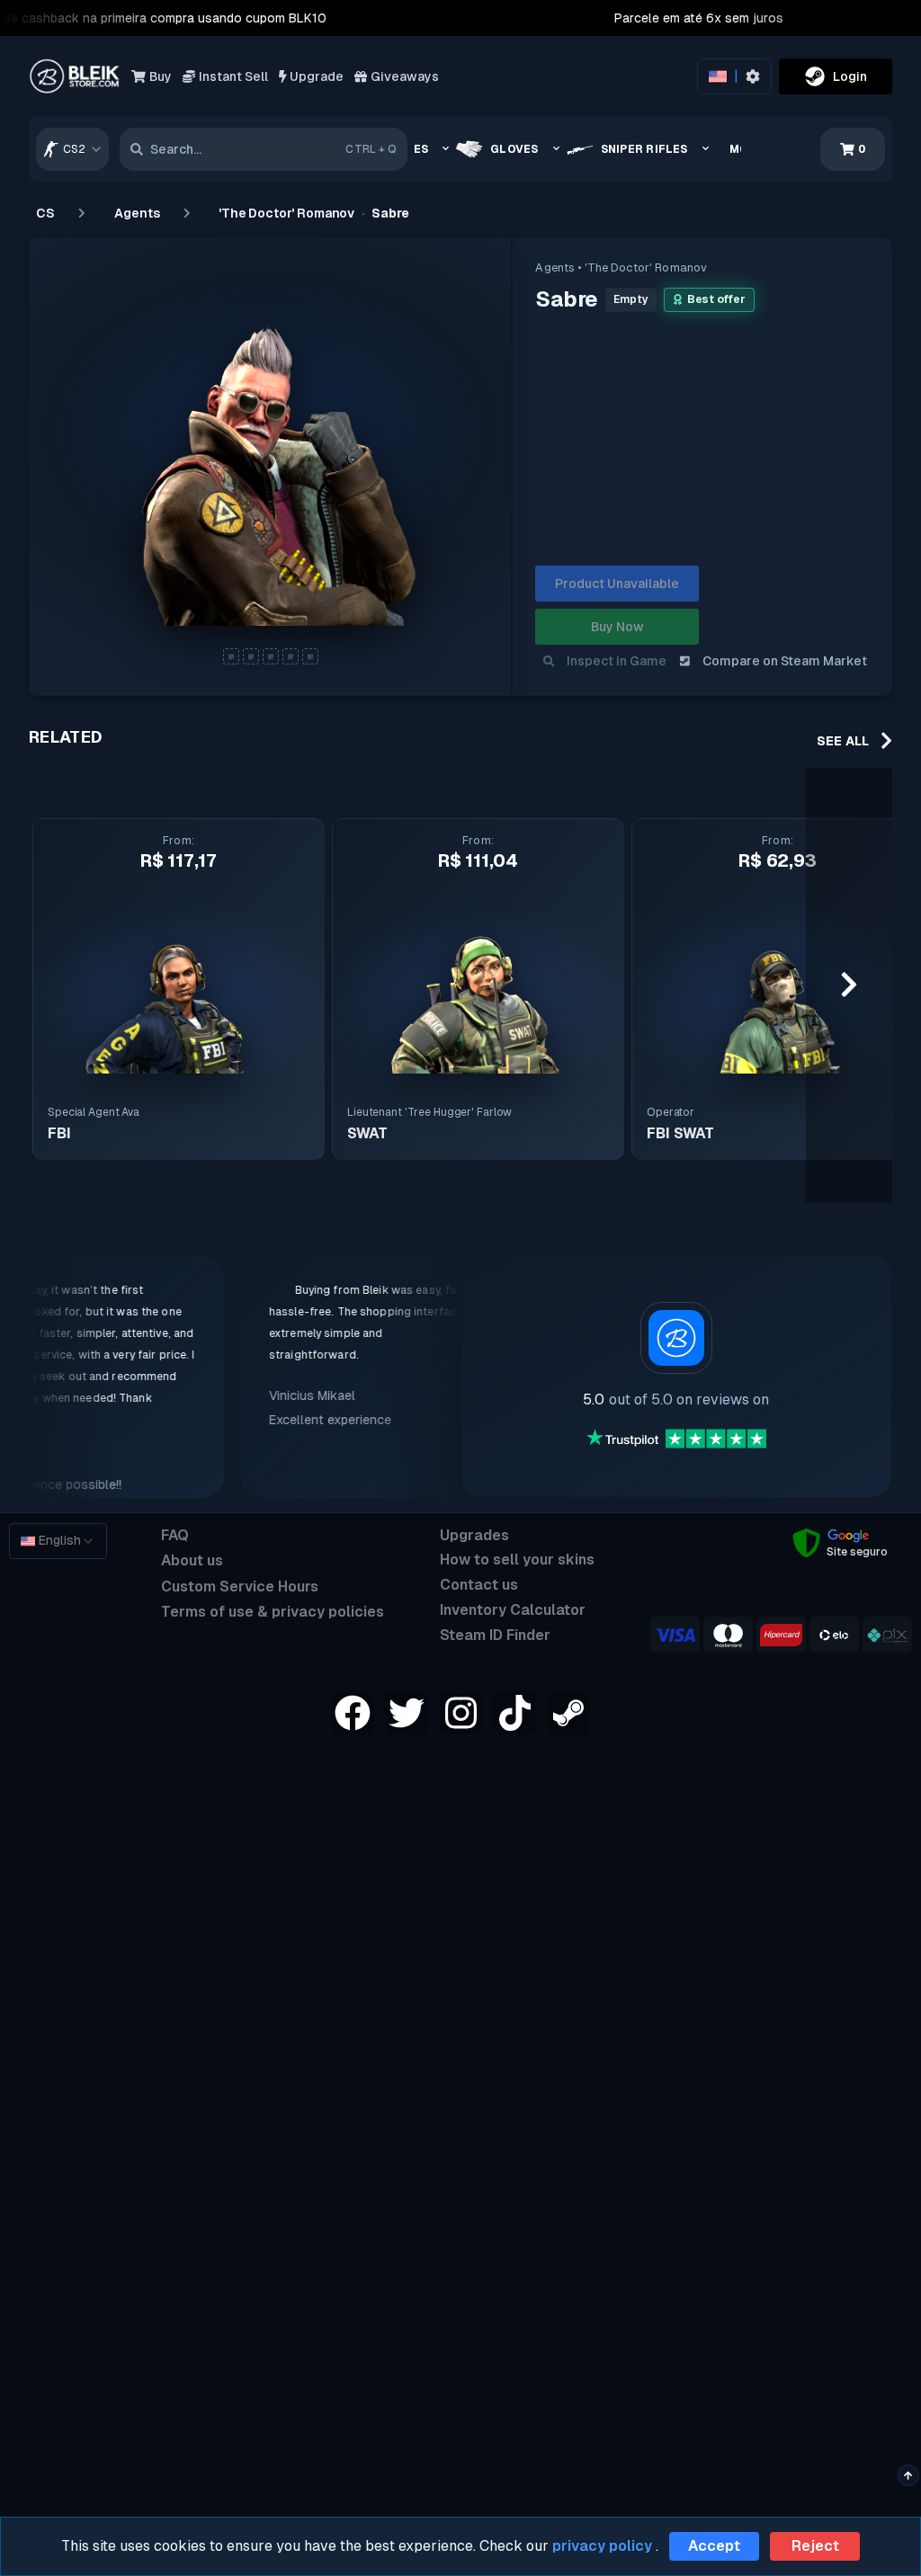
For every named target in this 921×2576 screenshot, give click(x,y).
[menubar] (578, 149)
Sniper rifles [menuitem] (644, 149)
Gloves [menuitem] (514, 149)
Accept (714, 2546)
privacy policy (602, 2546)
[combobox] (72, 149)
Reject (815, 2546)
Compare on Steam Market (785, 661)
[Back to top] (908, 2475)
